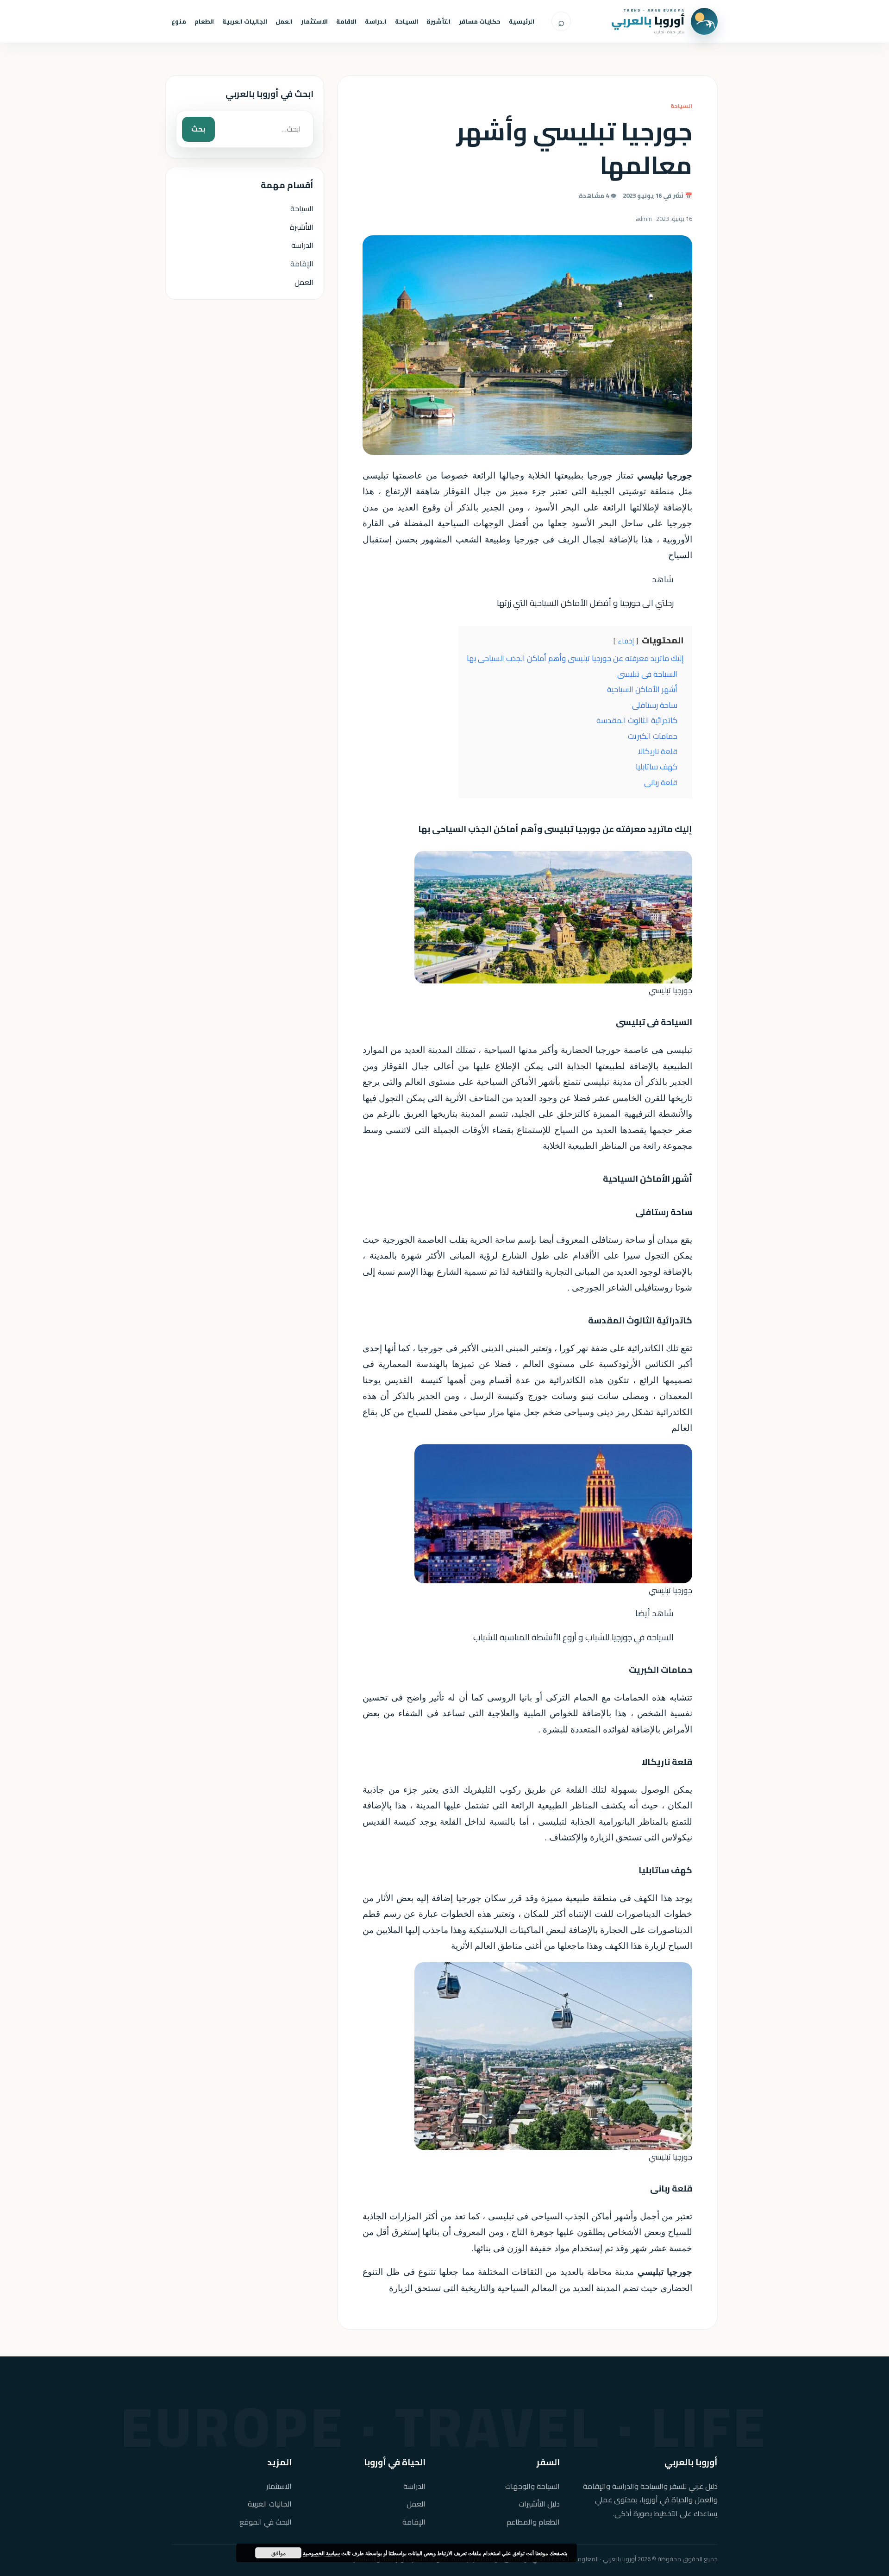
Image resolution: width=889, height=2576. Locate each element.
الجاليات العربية (245, 21)
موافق (279, 2553)
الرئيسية (522, 21)
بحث (198, 129)
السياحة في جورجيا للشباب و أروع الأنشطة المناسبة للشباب (573, 1637)
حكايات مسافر (480, 21)
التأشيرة (438, 21)
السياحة (407, 21)
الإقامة (302, 264)
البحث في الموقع (266, 2522)
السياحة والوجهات (532, 2486)
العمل (284, 21)
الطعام (204, 21)
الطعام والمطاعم (533, 2522)
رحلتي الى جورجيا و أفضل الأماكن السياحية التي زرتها (585, 603)
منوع (179, 21)
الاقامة (346, 21)
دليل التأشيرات (539, 2504)
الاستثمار (314, 21)
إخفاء (626, 641)
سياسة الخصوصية (321, 2553)
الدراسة (376, 21)
